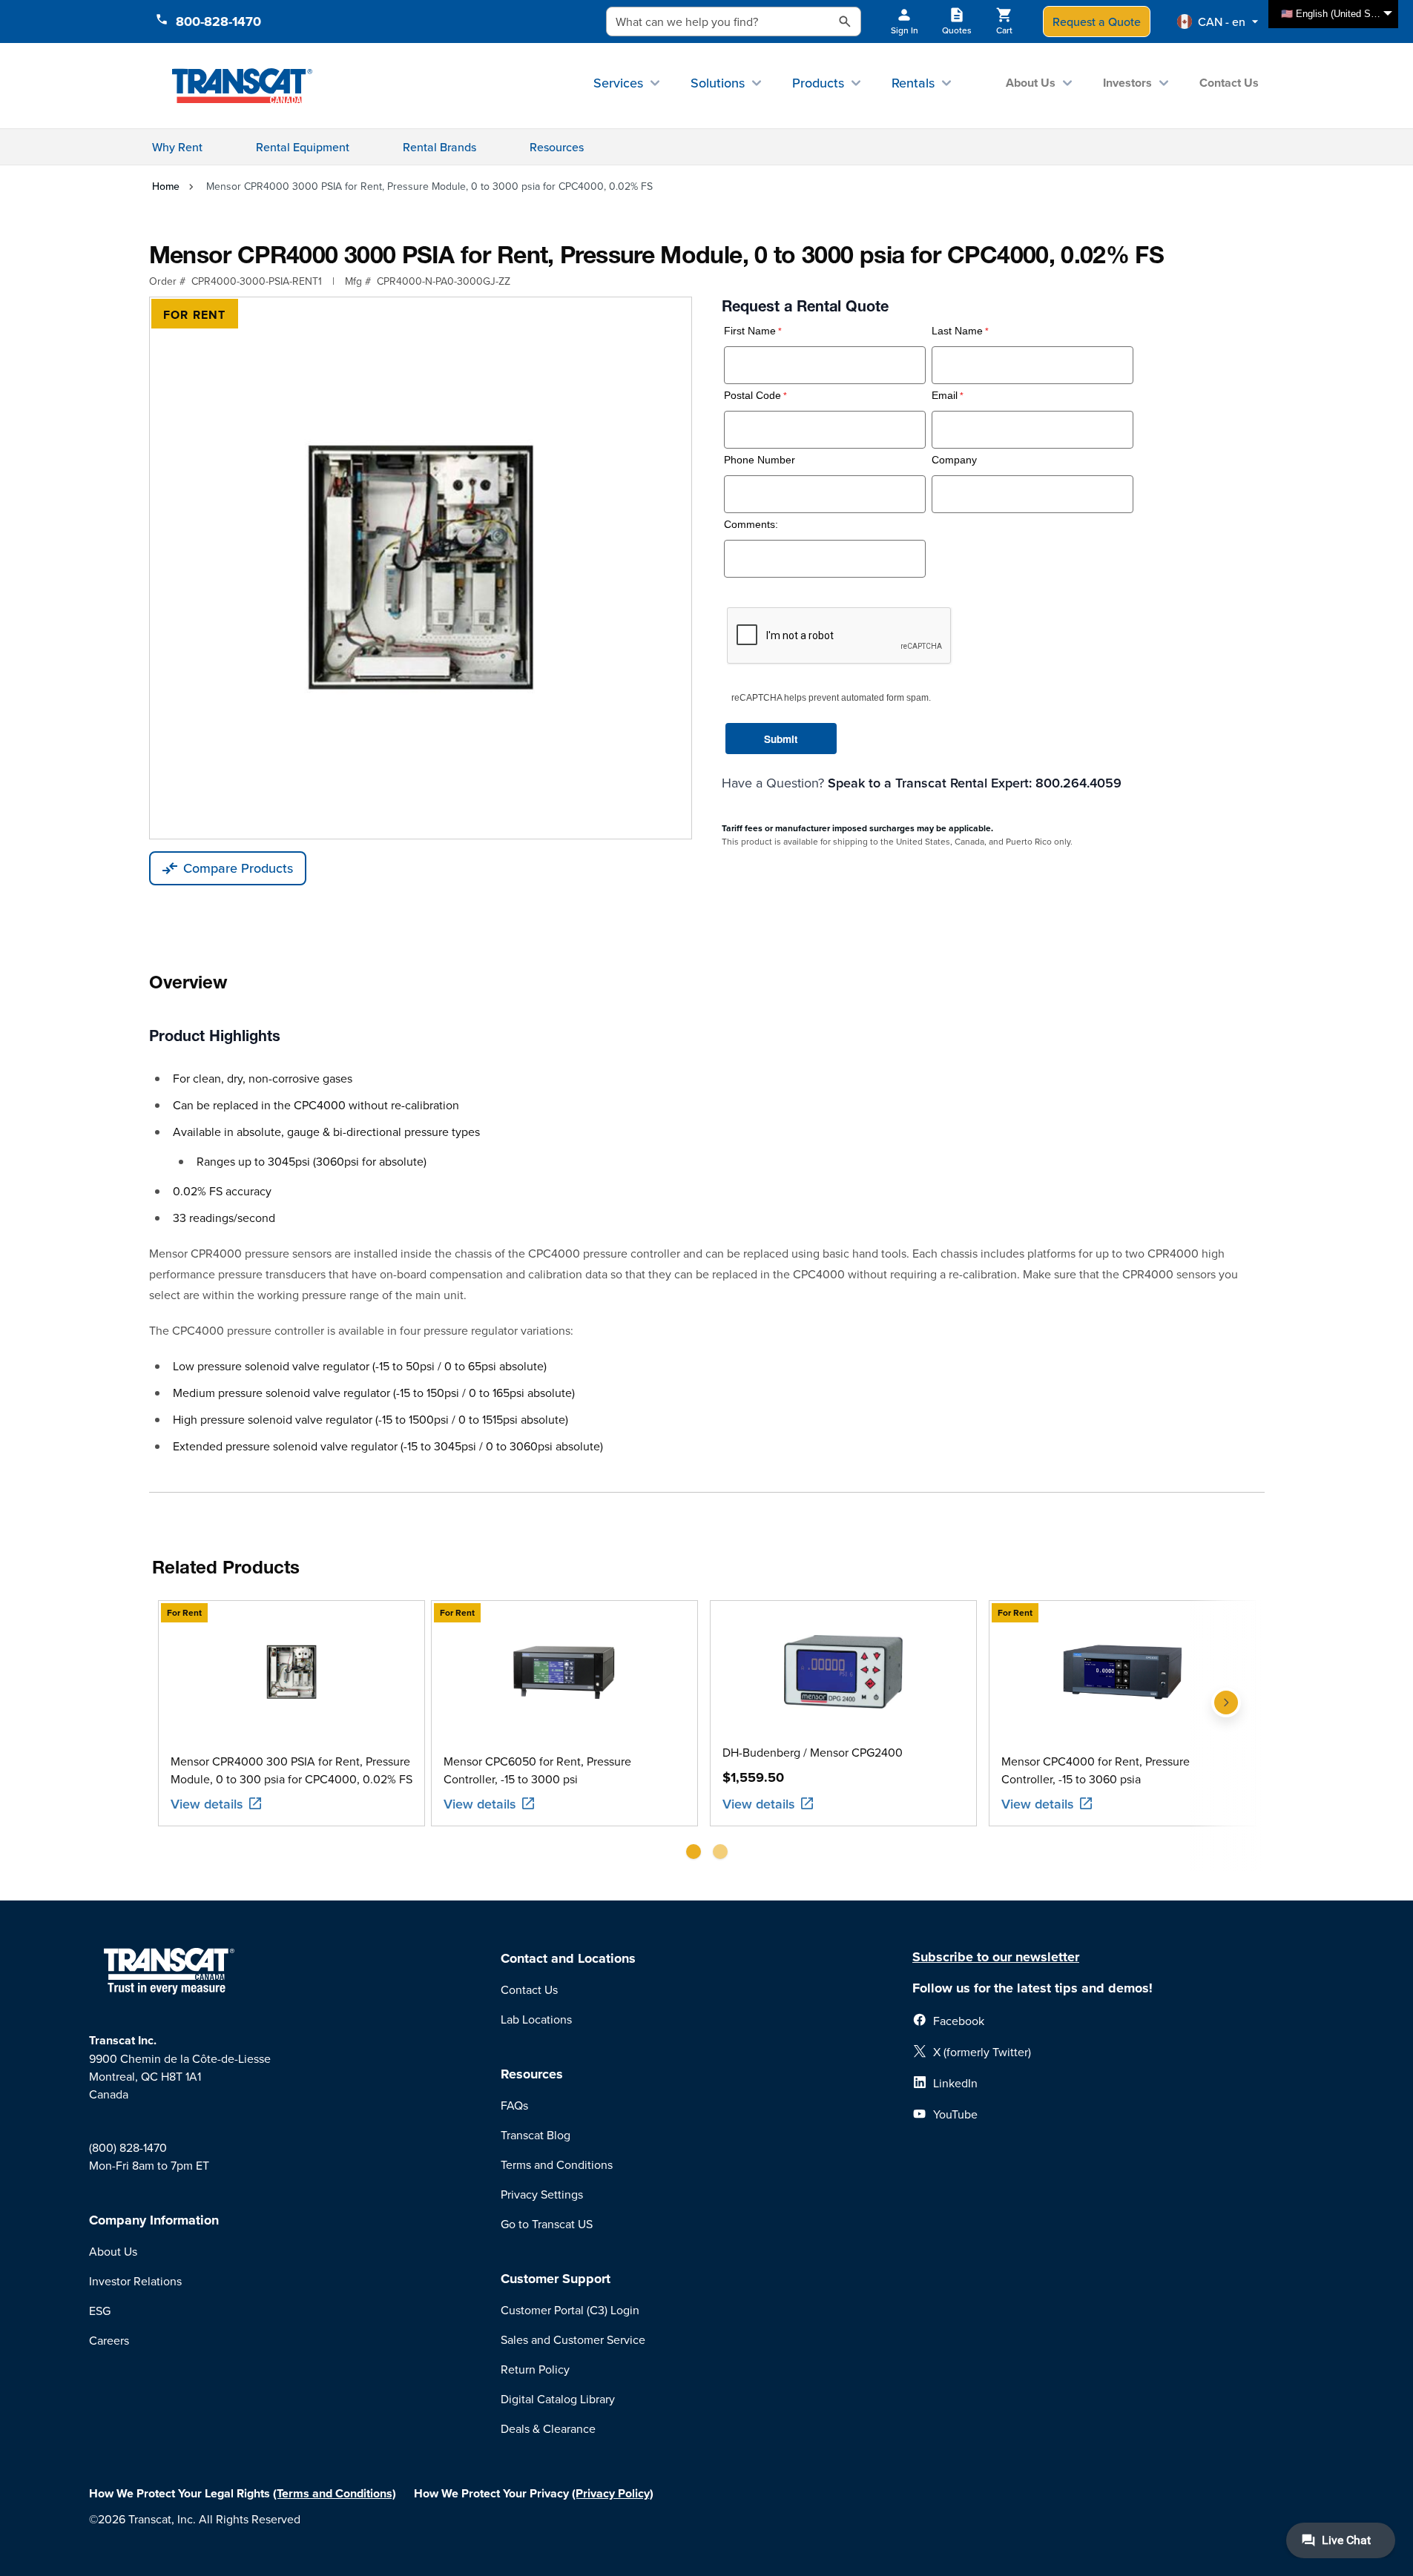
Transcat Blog (536, 2135)
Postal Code (752, 396)
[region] (707, 1736)
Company (954, 460)
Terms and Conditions (557, 2164)
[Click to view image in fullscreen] (421, 568)
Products (818, 83)
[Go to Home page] (242, 85)
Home (166, 186)
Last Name (957, 331)
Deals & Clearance (548, 2428)
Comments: (751, 525)
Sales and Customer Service (573, 2339)
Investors (1127, 83)
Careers (109, 2340)
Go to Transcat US (547, 2224)
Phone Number (760, 460)
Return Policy (535, 2369)
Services (618, 83)
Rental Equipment (303, 147)
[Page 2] (720, 1852)
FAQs (514, 2105)
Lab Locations (536, 2019)
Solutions (718, 83)
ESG (100, 2311)
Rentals (913, 83)
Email (945, 396)
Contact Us (1229, 83)
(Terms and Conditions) (335, 2493)
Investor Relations (135, 2281)
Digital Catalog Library (558, 2399)
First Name (750, 331)
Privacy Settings (542, 2194)
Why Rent (177, 147)
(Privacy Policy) (613, 2493)
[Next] (1226, 1736)
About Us (1031, 83)
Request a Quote (1097, 22)
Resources (557, 147)
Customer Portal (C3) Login (570, 2310)
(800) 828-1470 (128, 2147)
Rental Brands (439, 147)
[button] (1218, 22)
